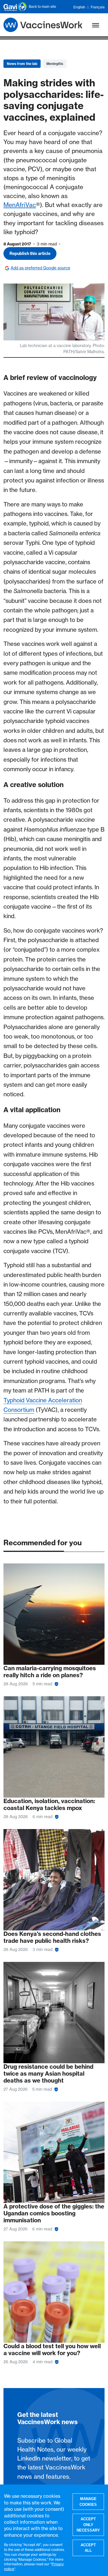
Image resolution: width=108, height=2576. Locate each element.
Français (98, 7)
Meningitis (55, 64)
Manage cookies (88, 2502)
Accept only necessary (88, 2525)
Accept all (88, 2548)
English (79, 7)
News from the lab (22, 64)
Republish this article (30, 254)
